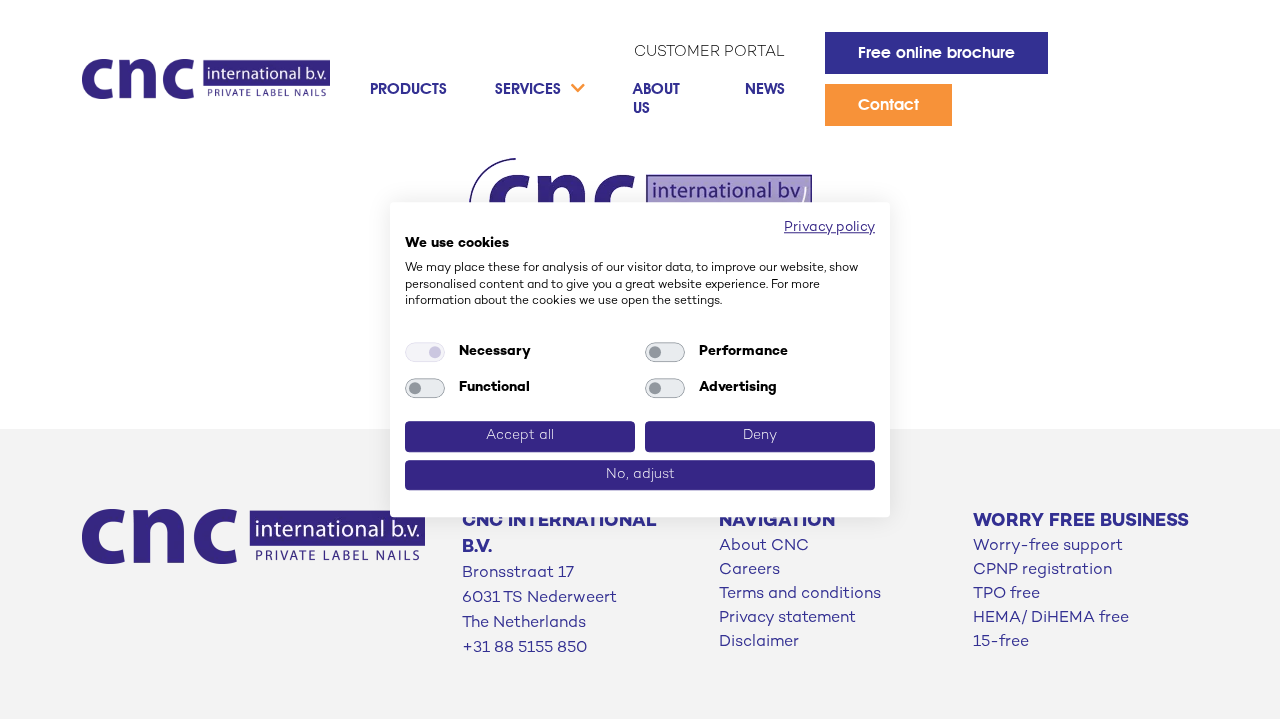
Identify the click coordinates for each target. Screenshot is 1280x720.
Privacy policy (829, 227)
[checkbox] (425, 352)
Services (528, 88)
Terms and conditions (800, 594)
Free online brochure (936, 52)
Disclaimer (759, 642)
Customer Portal (709, 52)
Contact (888, 104)
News (765, 88)
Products (408, 88)
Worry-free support (1048, 546)
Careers (749, 570)
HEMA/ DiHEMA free (1051, 618)
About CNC (764, 546)
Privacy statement (787, 618)
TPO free (1006, 594)
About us (656, 98)
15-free (1001, 642)
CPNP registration (1042, 570)
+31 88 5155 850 (524, 648)
